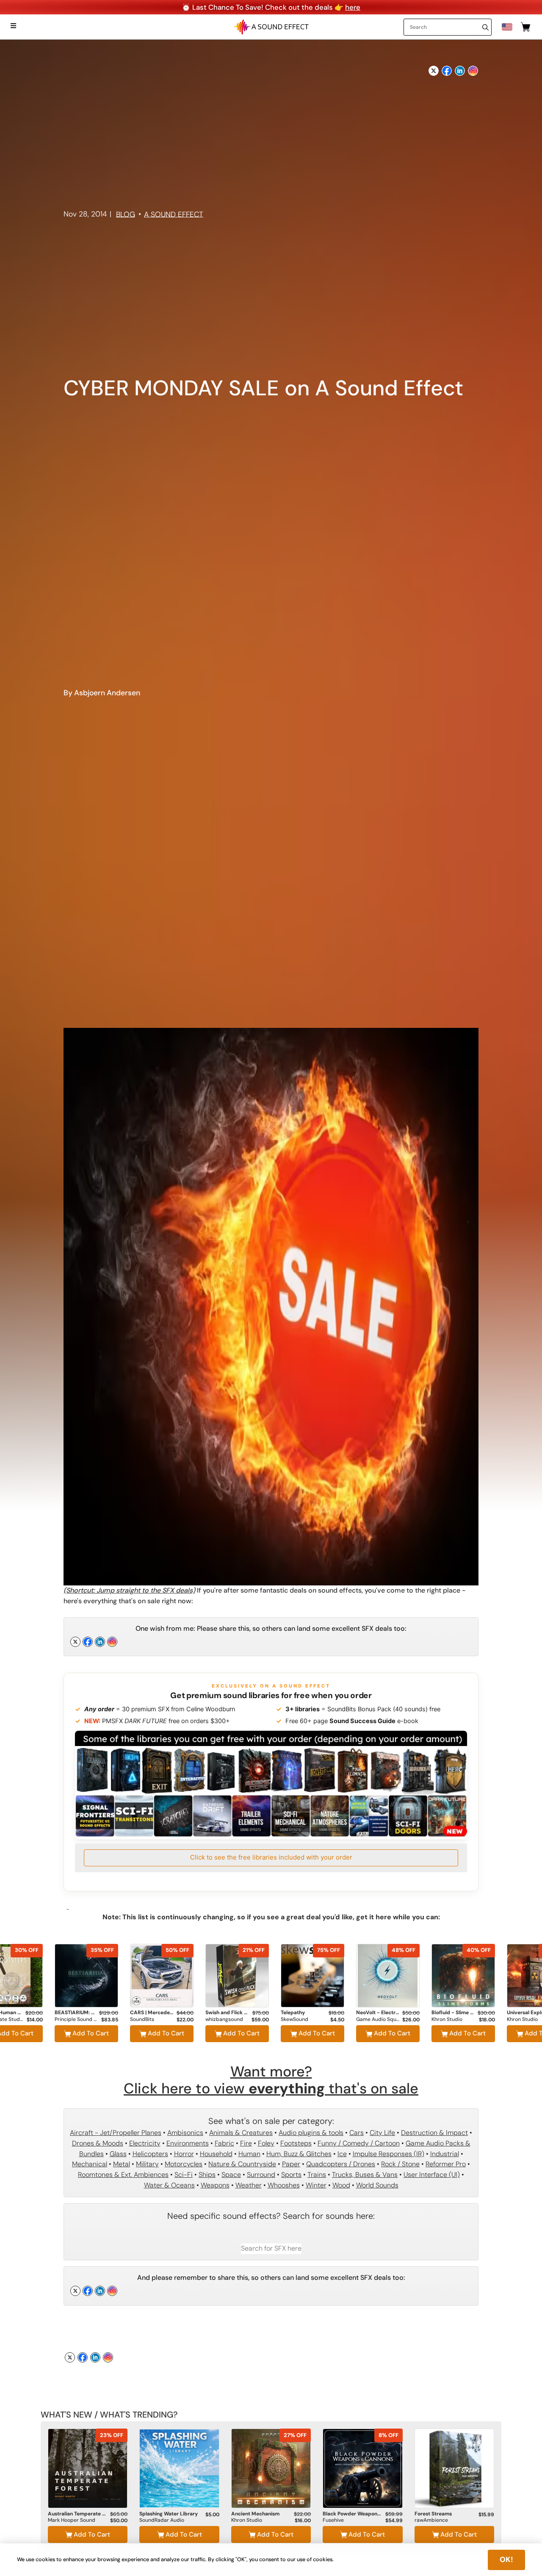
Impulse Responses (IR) (389, 2154)
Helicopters (150, 2154)
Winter (316, 2185)
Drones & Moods (98, 2143)
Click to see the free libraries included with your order (271, 1857)
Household (216, 2154)
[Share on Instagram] (473, 68)
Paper (291, 2164)
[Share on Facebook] (447, 68)
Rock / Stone (400, 2164)
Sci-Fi (184, 2175)
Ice (342, 2154)
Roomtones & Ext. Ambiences (123, 2175)
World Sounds (377, 2185)
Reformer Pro (446, 2164)
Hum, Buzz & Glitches (299, 2154)
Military (147, 2164)
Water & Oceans (169, 2185)
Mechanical (90, 2164)
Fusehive (333, 2520)
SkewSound (295, 2019)
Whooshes (284, 2185)
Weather (249, 2185)
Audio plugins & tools (311, 2133)
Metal (122, 2164)
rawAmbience (431, 2520)
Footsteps (296, 2143)
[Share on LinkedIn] (460, 68)
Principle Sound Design (76, 2019)
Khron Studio (447, 2019)
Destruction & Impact (434, 2133)
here (353, 7)
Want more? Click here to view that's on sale (271, 2080)
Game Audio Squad (378, 2019)
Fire (246, 2143)
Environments (188, 2143)
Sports (291, 2175)
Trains (317, 2175)
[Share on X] (434, 68)
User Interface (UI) (432, 2175)
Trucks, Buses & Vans (365, 2175)
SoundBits (142, 2019)
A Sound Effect (174, 214)
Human (249, 2154)
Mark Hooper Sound (72, 2520)
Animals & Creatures (241, 2133)
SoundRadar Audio (162, 2520)
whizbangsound (224, 2019)
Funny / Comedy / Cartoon (359, 2143)
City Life (382, 2133)
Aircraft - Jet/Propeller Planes (116, 2133)
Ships (207, 2175)
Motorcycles (184, 2164)
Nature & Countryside (242, 2164)
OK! (506, 2559)
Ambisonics (185, 2133)
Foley (266, 2143)
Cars (357, 2133)
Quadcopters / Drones (341, 2164)
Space (231, 2175)
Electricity (145, 2143)
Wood (341, 2185)
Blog (126, 214)
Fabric (224, 2143)
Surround (261, 2175)
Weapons (215, 2185)
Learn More (86, 1998)
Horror (184, 2154)
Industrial (445, 2154)
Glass (118, 2154)
